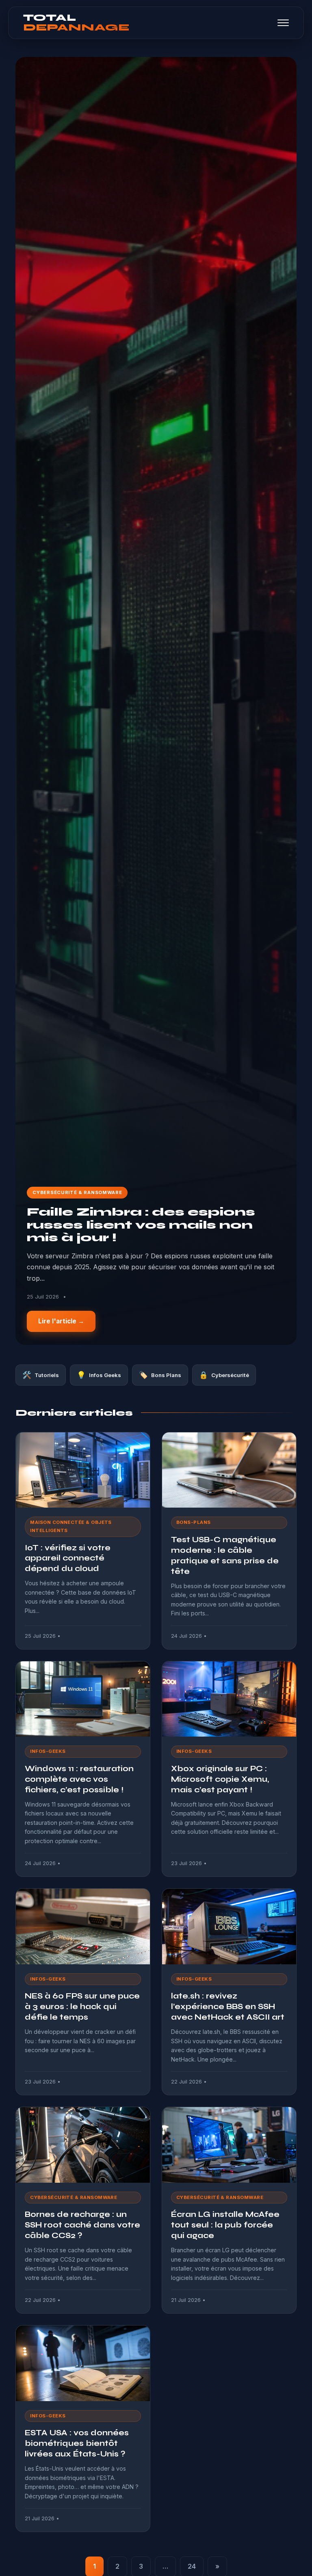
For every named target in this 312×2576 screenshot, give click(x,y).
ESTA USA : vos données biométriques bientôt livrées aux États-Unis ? (77, 2443)
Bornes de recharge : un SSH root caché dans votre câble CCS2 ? (82, 2225)
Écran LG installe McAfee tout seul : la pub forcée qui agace (225, 2225)
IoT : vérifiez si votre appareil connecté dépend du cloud (68, 1558)
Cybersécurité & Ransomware (77, 1192)
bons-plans (194, 1522)
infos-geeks (48, 1751)
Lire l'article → (61, 1321)
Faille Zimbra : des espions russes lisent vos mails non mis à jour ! (141, 1225)
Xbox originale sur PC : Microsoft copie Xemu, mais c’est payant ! (220, 1779)
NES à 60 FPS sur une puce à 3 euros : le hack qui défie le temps (82, 2006)
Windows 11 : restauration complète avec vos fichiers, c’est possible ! (79, 1779)
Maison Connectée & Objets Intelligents (71, 1526)
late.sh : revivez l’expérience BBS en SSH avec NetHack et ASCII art (228, 2006)
